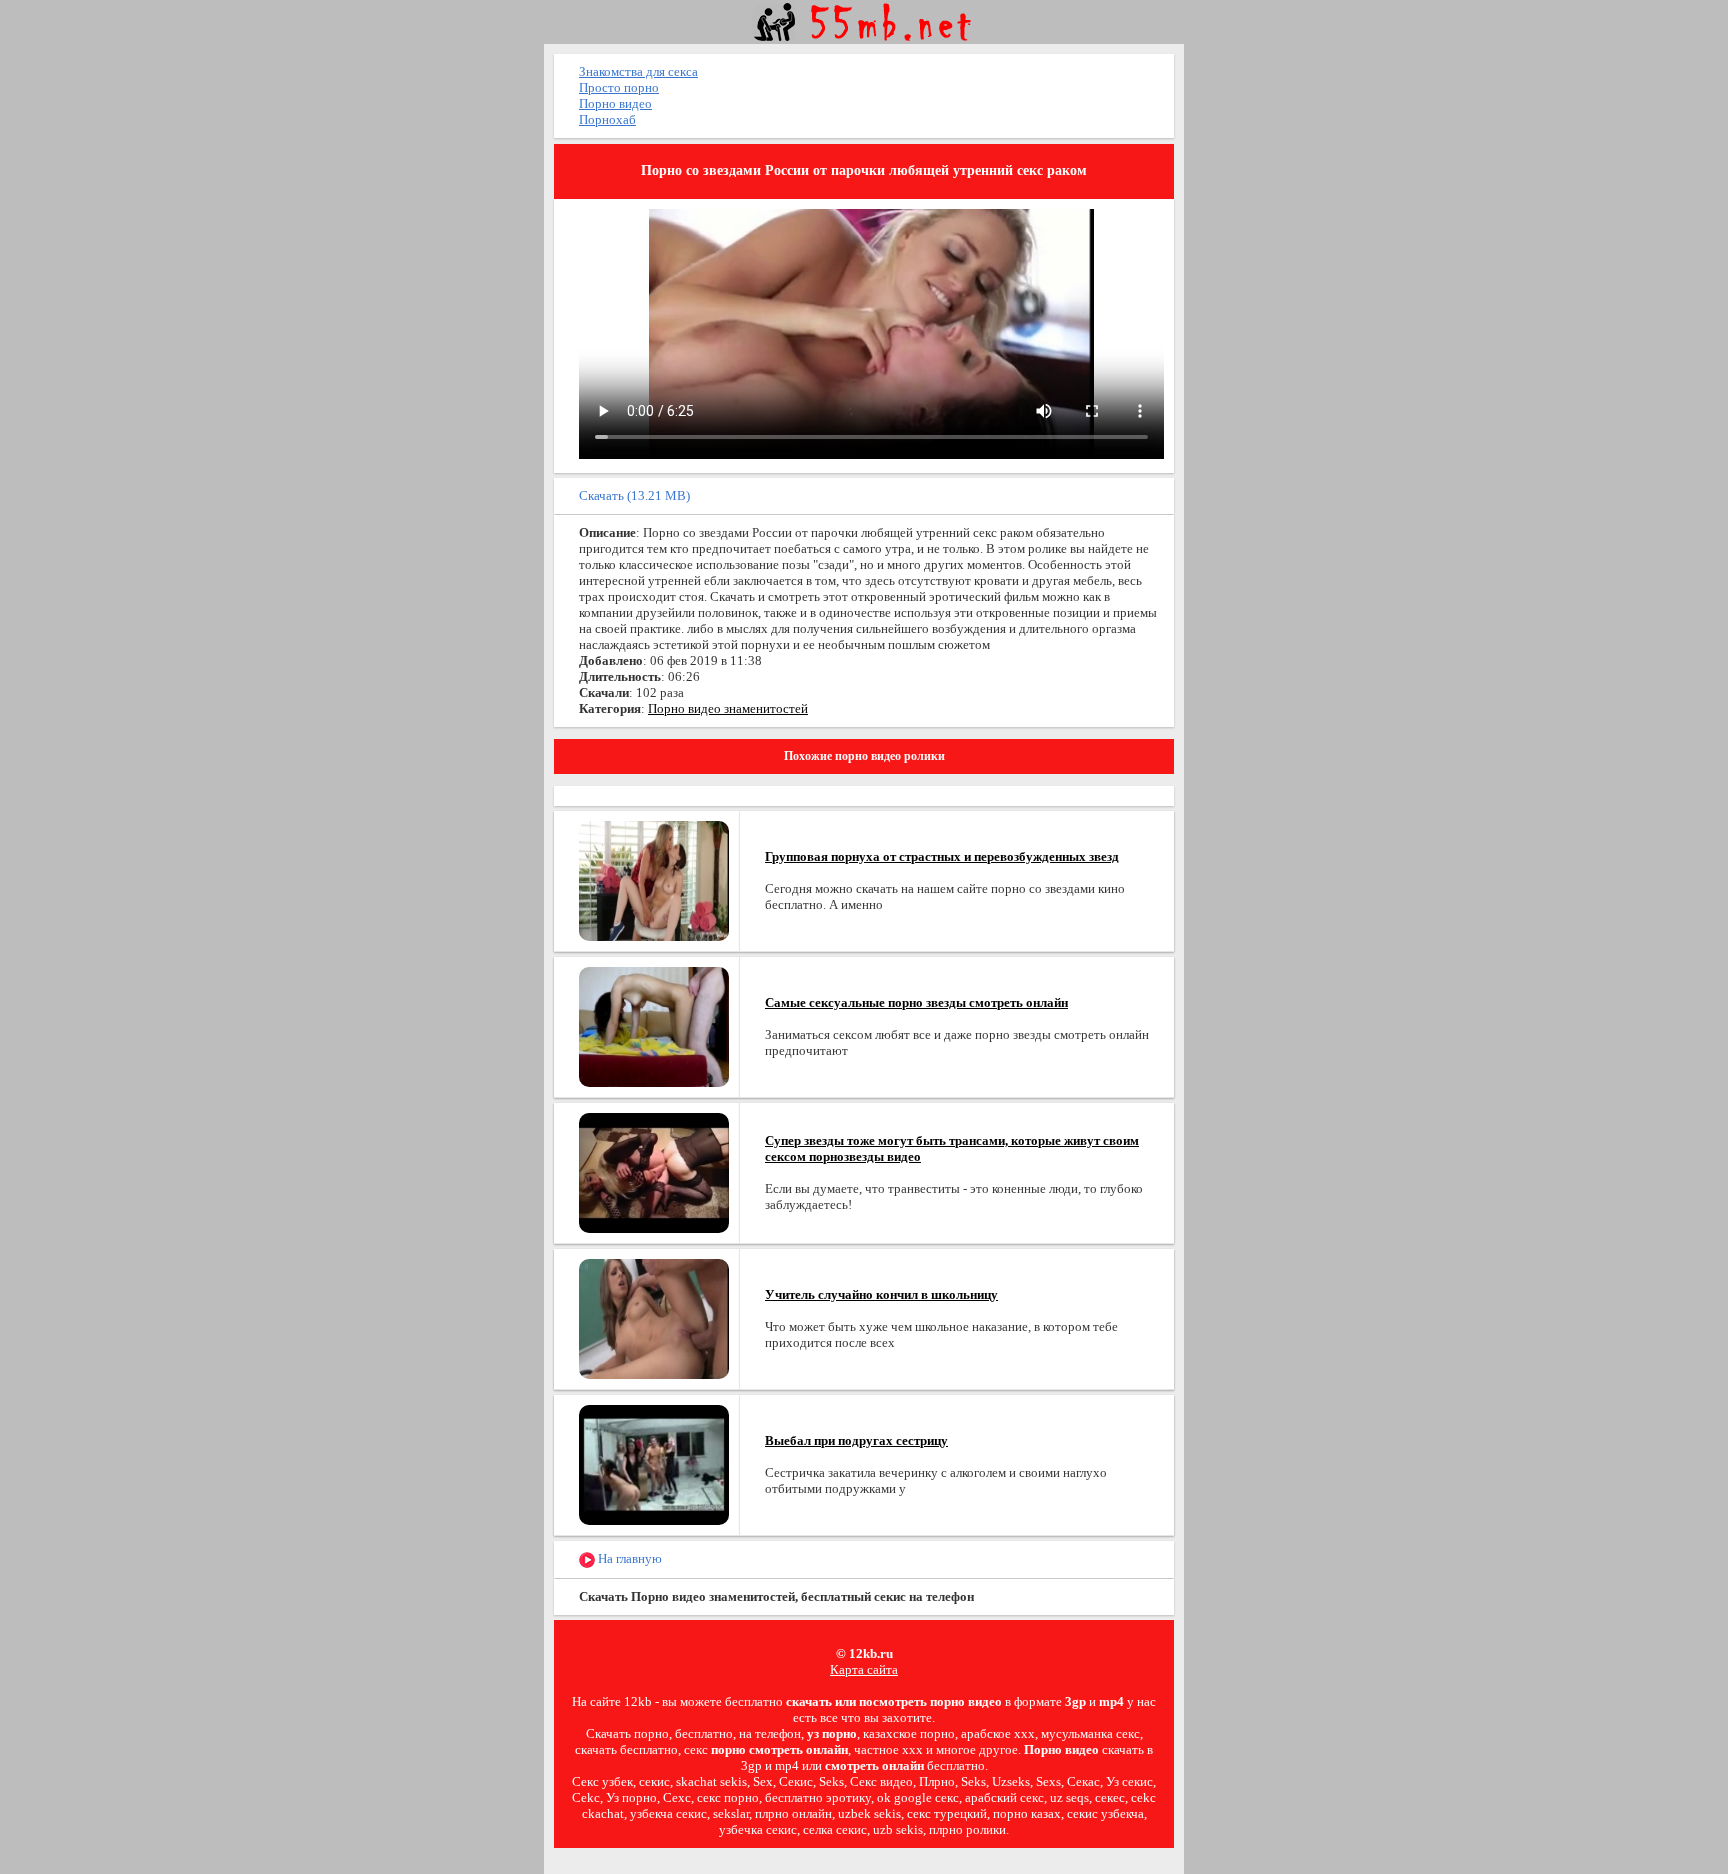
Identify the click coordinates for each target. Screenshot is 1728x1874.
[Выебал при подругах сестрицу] (654, 1463)
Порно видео (615, 103)
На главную (628, 1558)
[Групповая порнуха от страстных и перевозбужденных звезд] (654, 879)
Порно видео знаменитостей (728, 708)
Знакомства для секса (638, 71)
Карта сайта (864, 1669)
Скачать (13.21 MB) (634, 495)
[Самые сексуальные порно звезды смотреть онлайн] (654, 1025)
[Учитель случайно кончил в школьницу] (654, 1317)
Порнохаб (607, 119)
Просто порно (619, 87)
